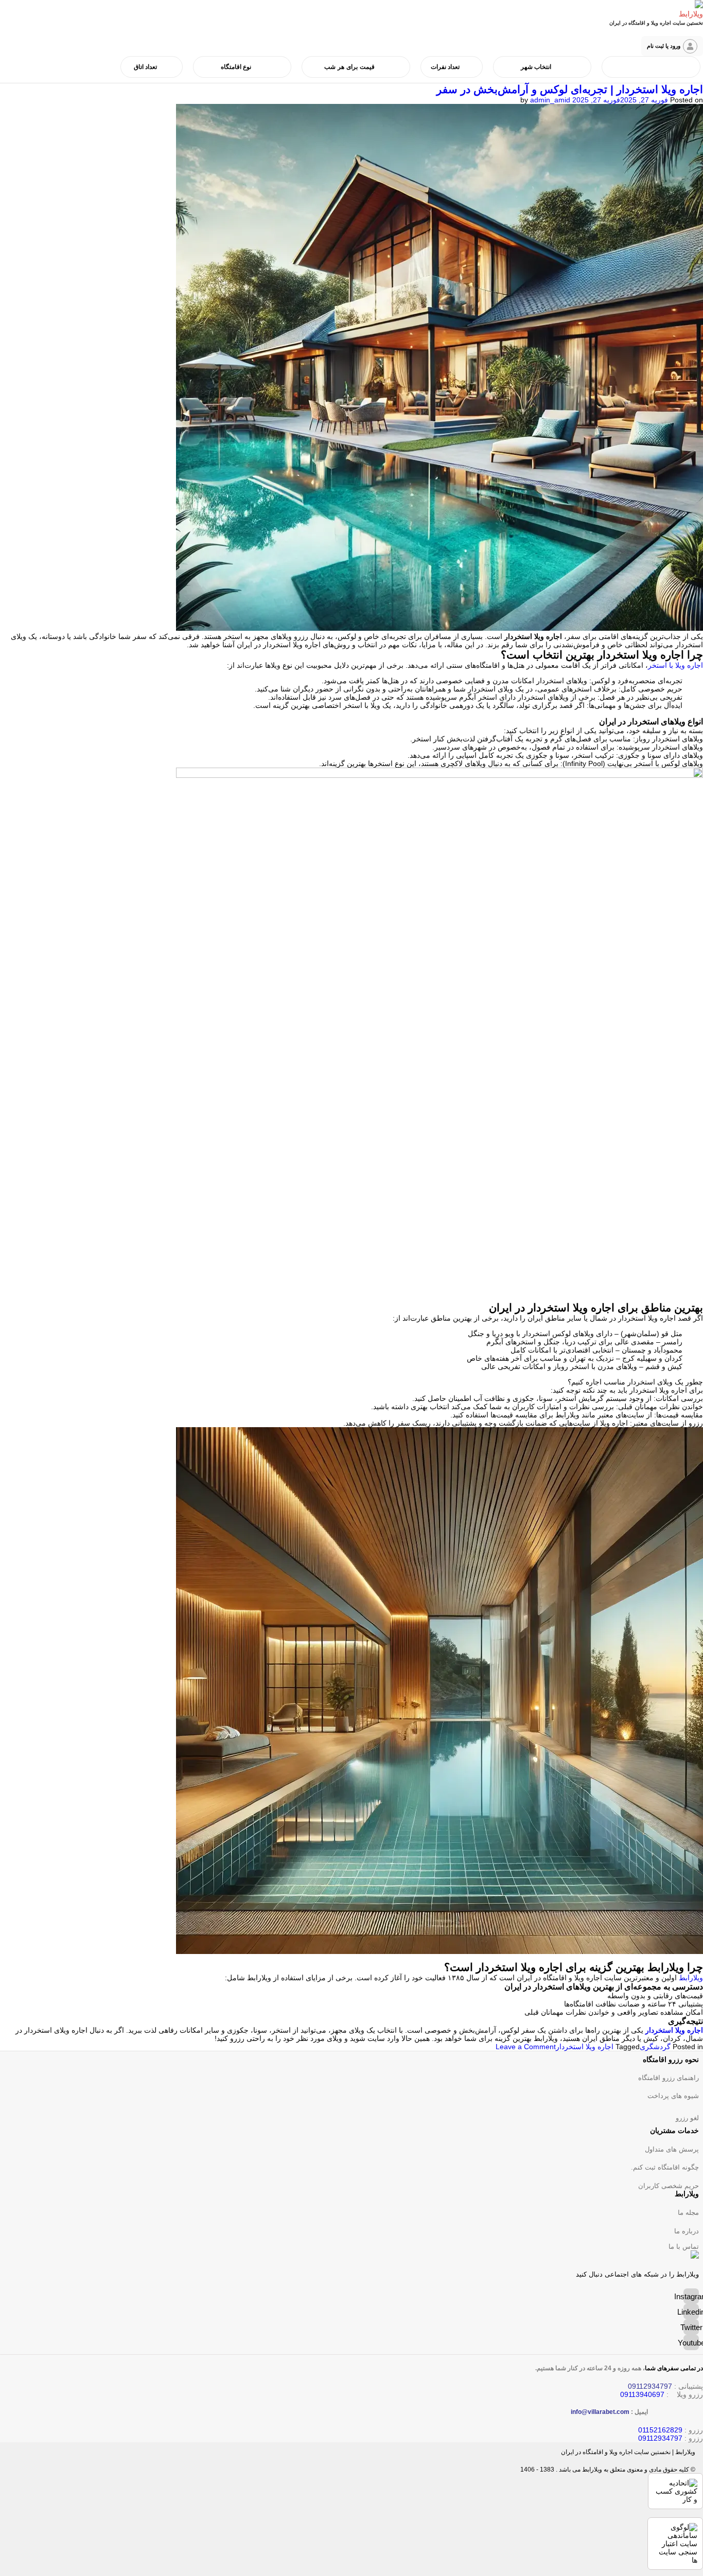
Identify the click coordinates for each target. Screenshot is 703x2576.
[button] (672, 46)
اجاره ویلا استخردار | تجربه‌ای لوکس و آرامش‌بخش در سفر (570, 89)
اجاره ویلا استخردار (674, 2030)
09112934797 (660, 2438)
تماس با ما (684, 2246)
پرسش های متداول (672, 2149)
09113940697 (642, 2394)
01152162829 (660, 2430)
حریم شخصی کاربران (669, 2186)
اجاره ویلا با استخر (675, 665)
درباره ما (687, 2231)
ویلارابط (690, 1978)
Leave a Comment (526, 2047)
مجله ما (688, 2213)
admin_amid (550, 100)
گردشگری (655, 2047)
